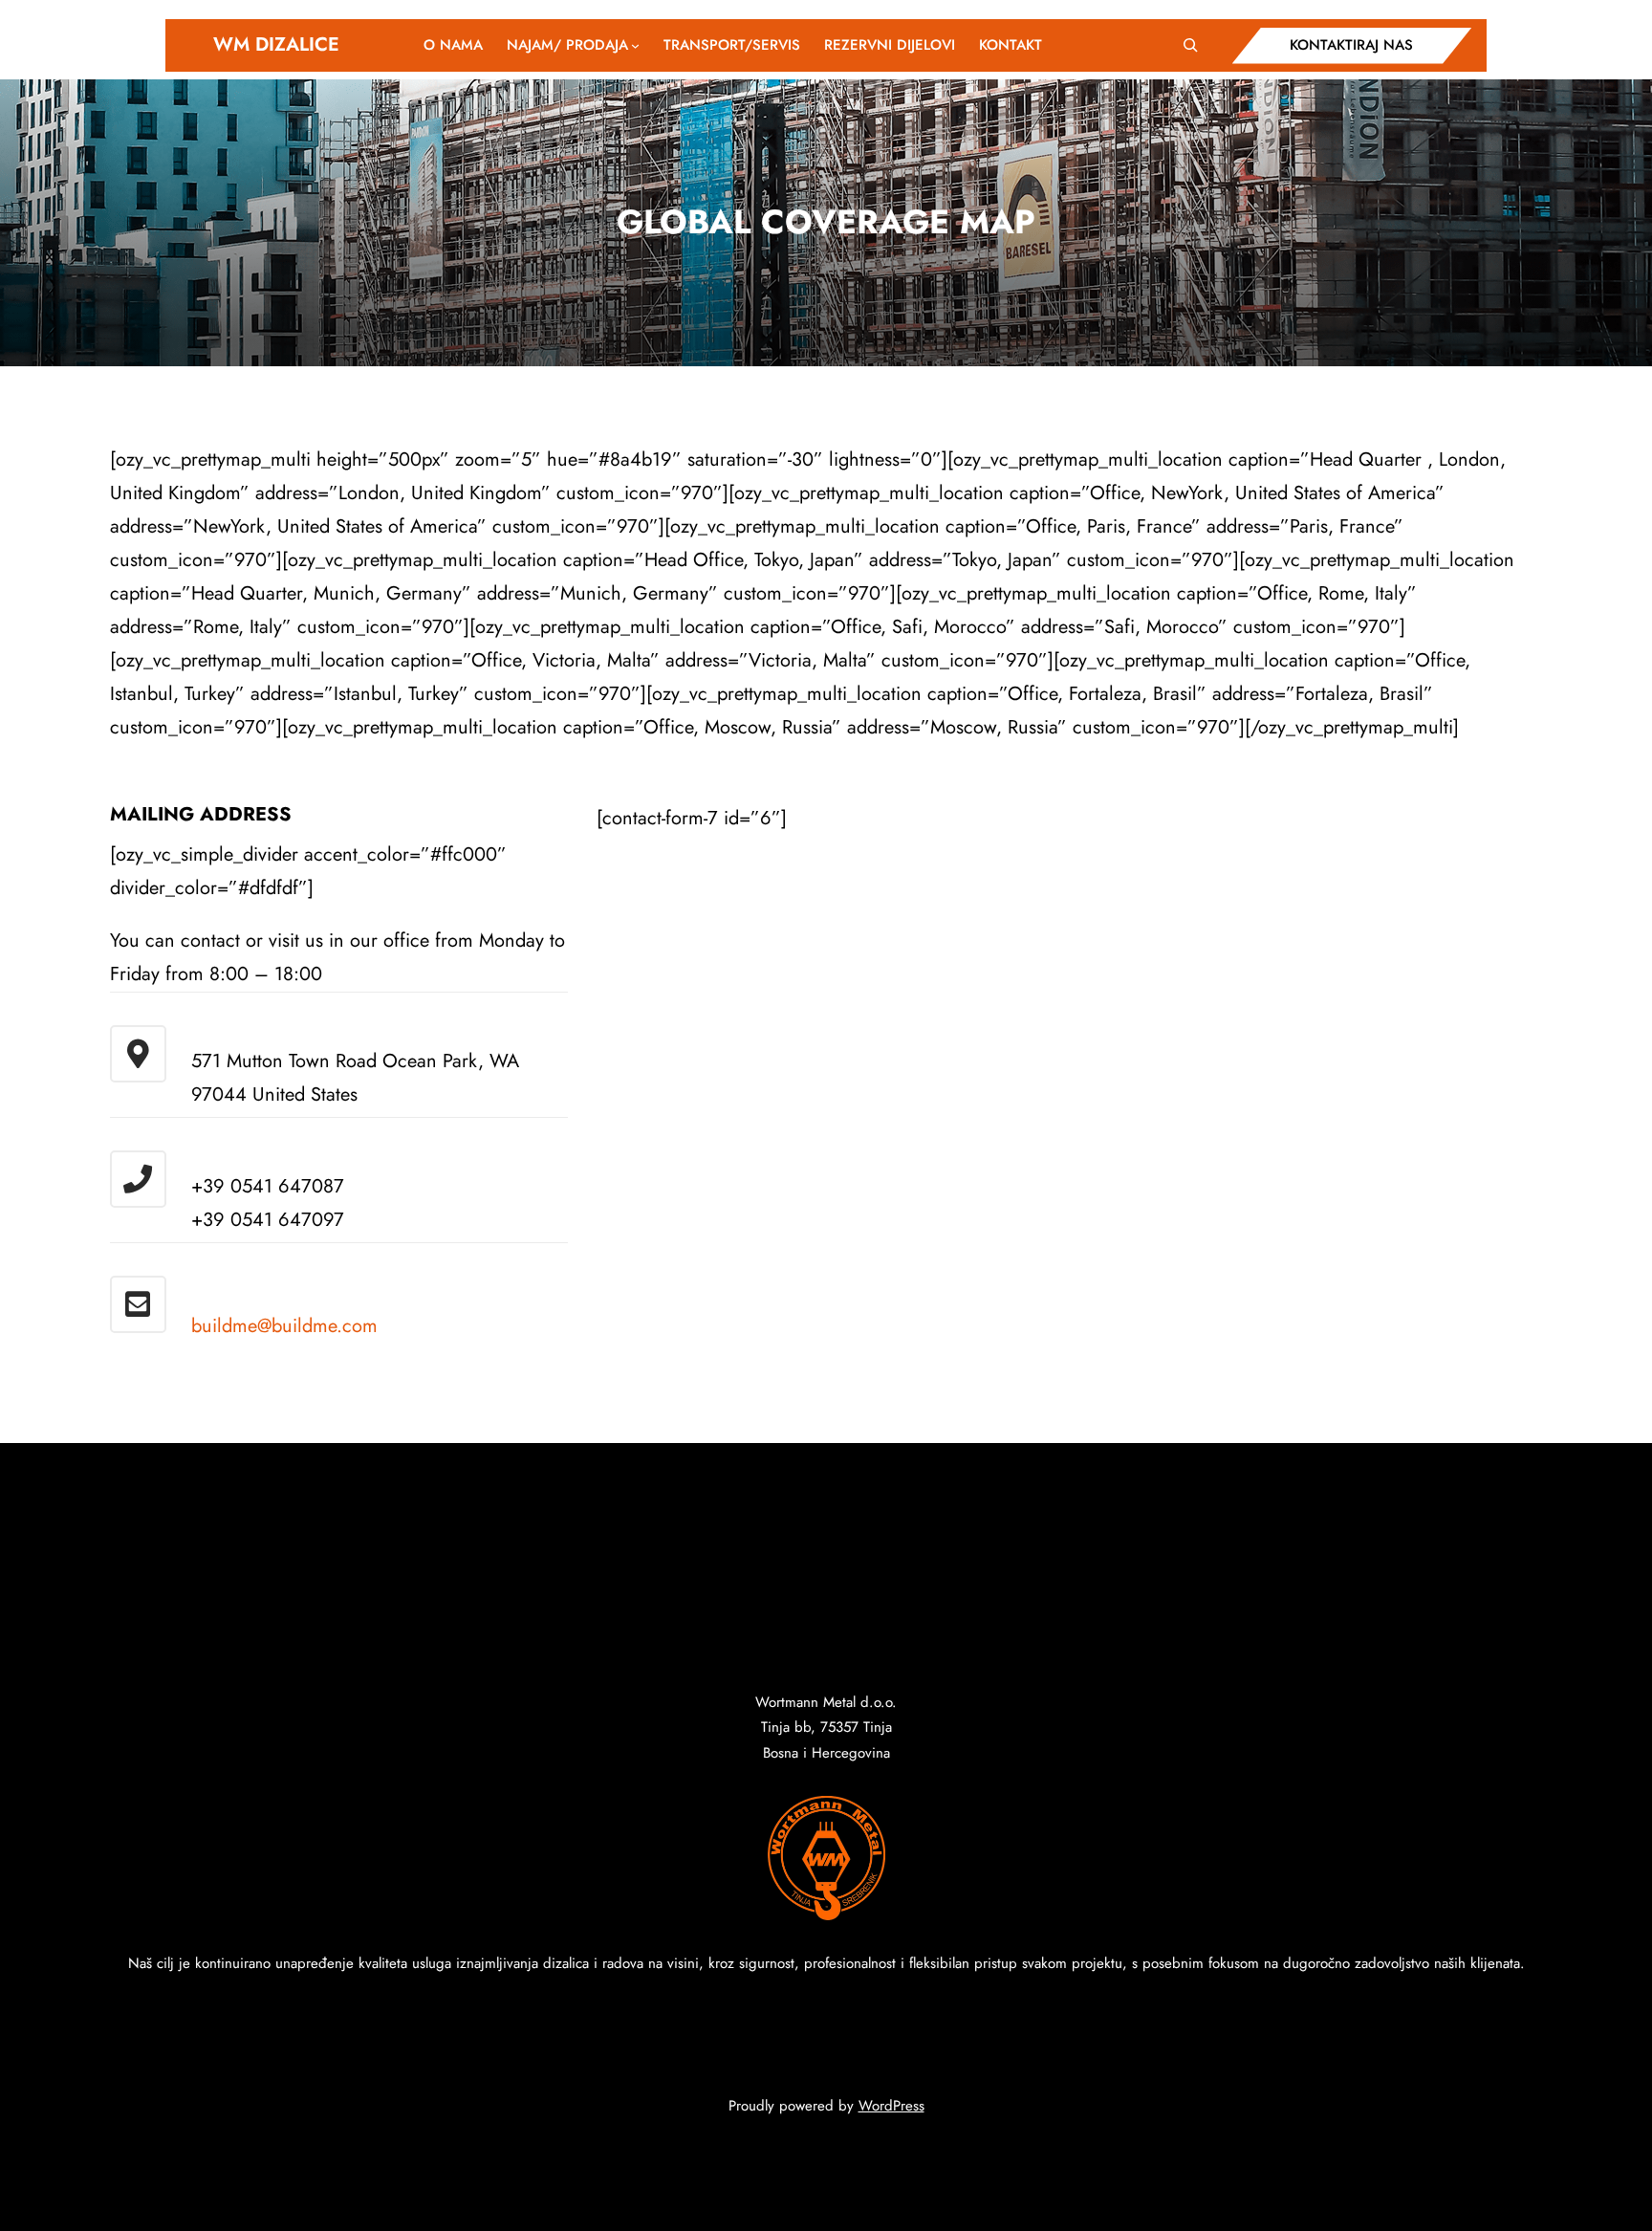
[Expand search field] (1190, 45)
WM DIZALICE (276, 44)
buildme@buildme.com (284, 1326)
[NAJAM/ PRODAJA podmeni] (635, 45)
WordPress (891, 2106)
